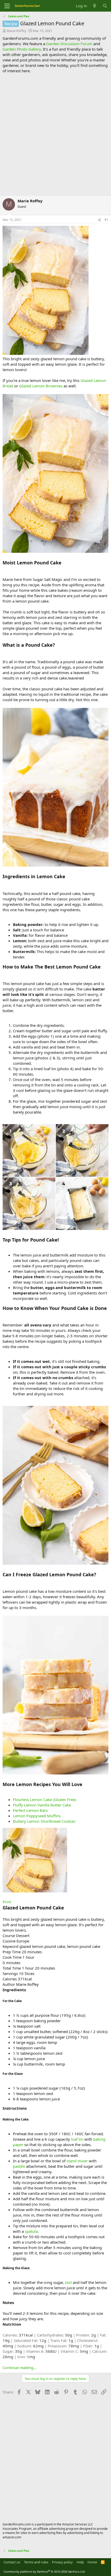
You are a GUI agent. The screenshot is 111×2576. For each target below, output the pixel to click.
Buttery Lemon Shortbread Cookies (44, 1821)
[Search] (105, 6)
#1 (106, 220)
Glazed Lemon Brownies (41, 386)
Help (80, 2562)
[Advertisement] (55, 134)
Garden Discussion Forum (69, 44)
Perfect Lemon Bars (30, 1810)
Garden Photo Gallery (22, 49)
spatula (31, 2231)
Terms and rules (36, 2562)
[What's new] (95, 6)
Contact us (12, 2562)
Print (7, 1902)
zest (68, 2282)
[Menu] (7, 6)
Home (92, 2562)
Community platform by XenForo (45, 2571)
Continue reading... (19, 2367)
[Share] (99, 220)
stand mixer (77, 2161)
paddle (19, 2166)
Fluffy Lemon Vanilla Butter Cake (42, 1805)
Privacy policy (62, 2562)
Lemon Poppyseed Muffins (37, 1816)
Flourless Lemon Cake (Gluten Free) (45, 1799)
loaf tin (77, 2139)
